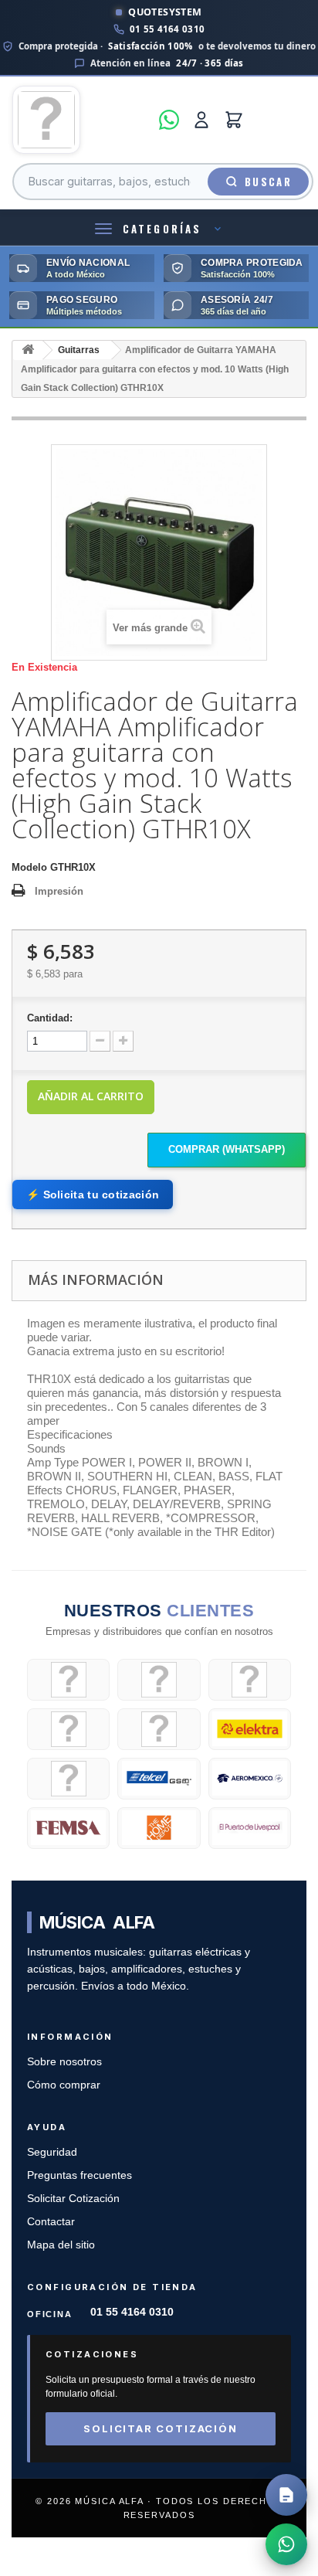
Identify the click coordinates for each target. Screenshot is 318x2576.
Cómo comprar (64, 2085)
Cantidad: (50, 1018)
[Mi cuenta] (201, 120)
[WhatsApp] (169, 120)
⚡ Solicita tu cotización (93, 1195)
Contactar (51, 2222)
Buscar (268, 182)
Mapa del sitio (61, 2245)
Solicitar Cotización (73, 2199)
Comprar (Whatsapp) (227, 1149)
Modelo (29, 867)
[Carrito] (234, 120)
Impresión (59, 891)
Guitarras (79, 350)
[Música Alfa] (81, 120)
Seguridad (52, 2152)
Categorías (162, 229)
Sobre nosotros (64, 2062)
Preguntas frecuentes (79, 2175)
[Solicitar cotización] (286, 2495)
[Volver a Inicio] (28, 350)
